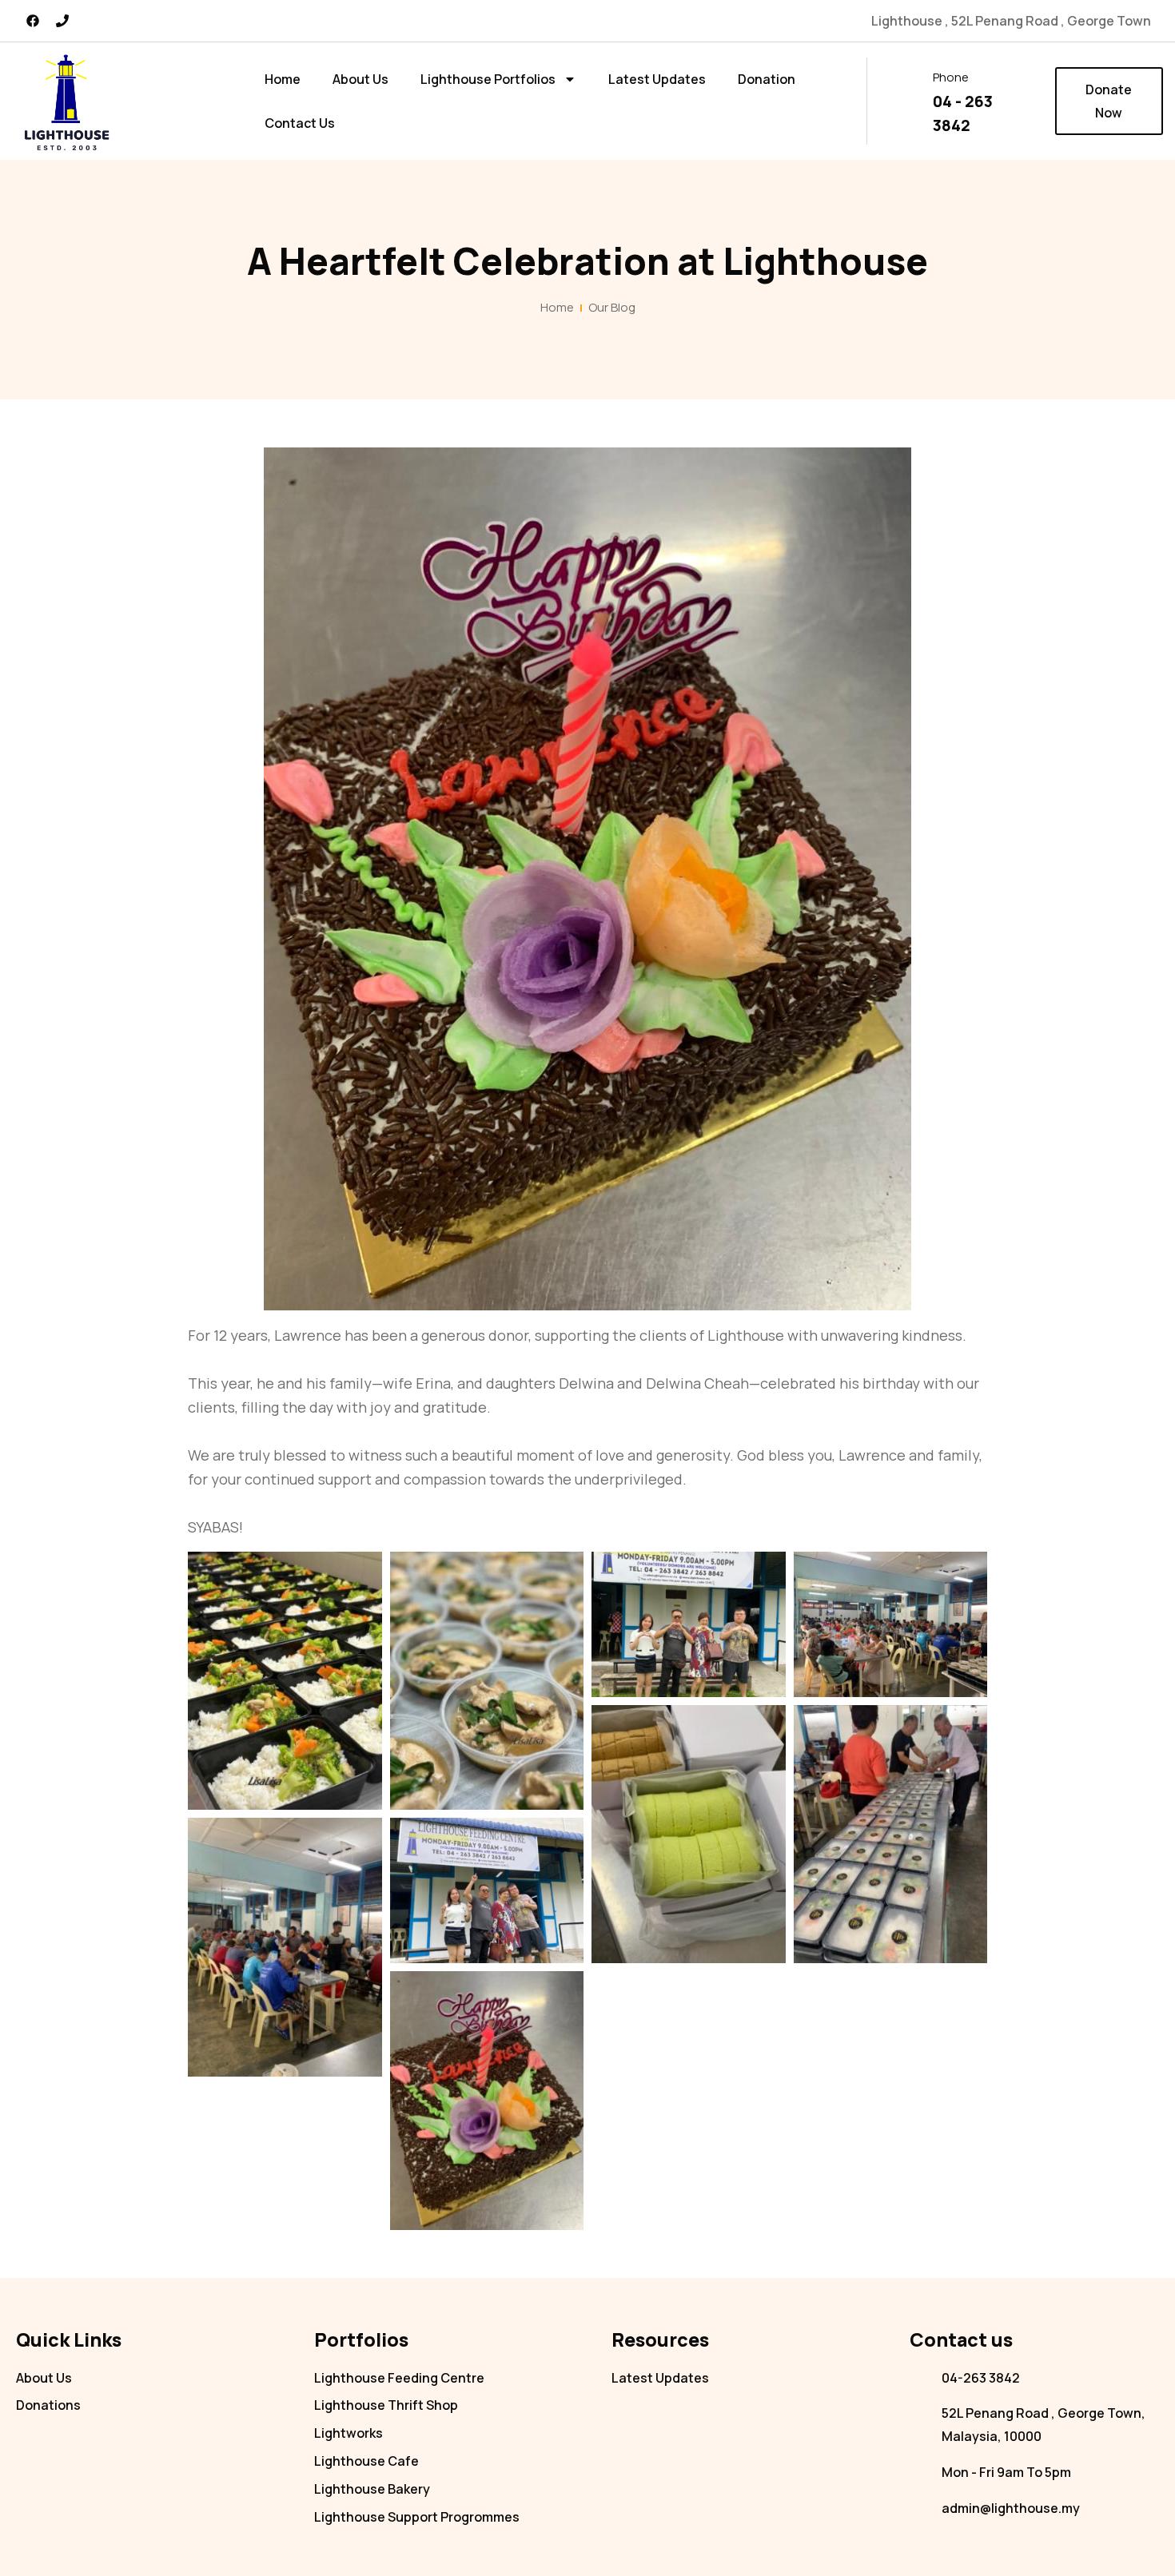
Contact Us (300, 123)
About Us (360, 79)
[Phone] (62, 21)
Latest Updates (657, 79)
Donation (767, 79)
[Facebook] (33, 21)
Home (283, 79)
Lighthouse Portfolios (488, 79)
